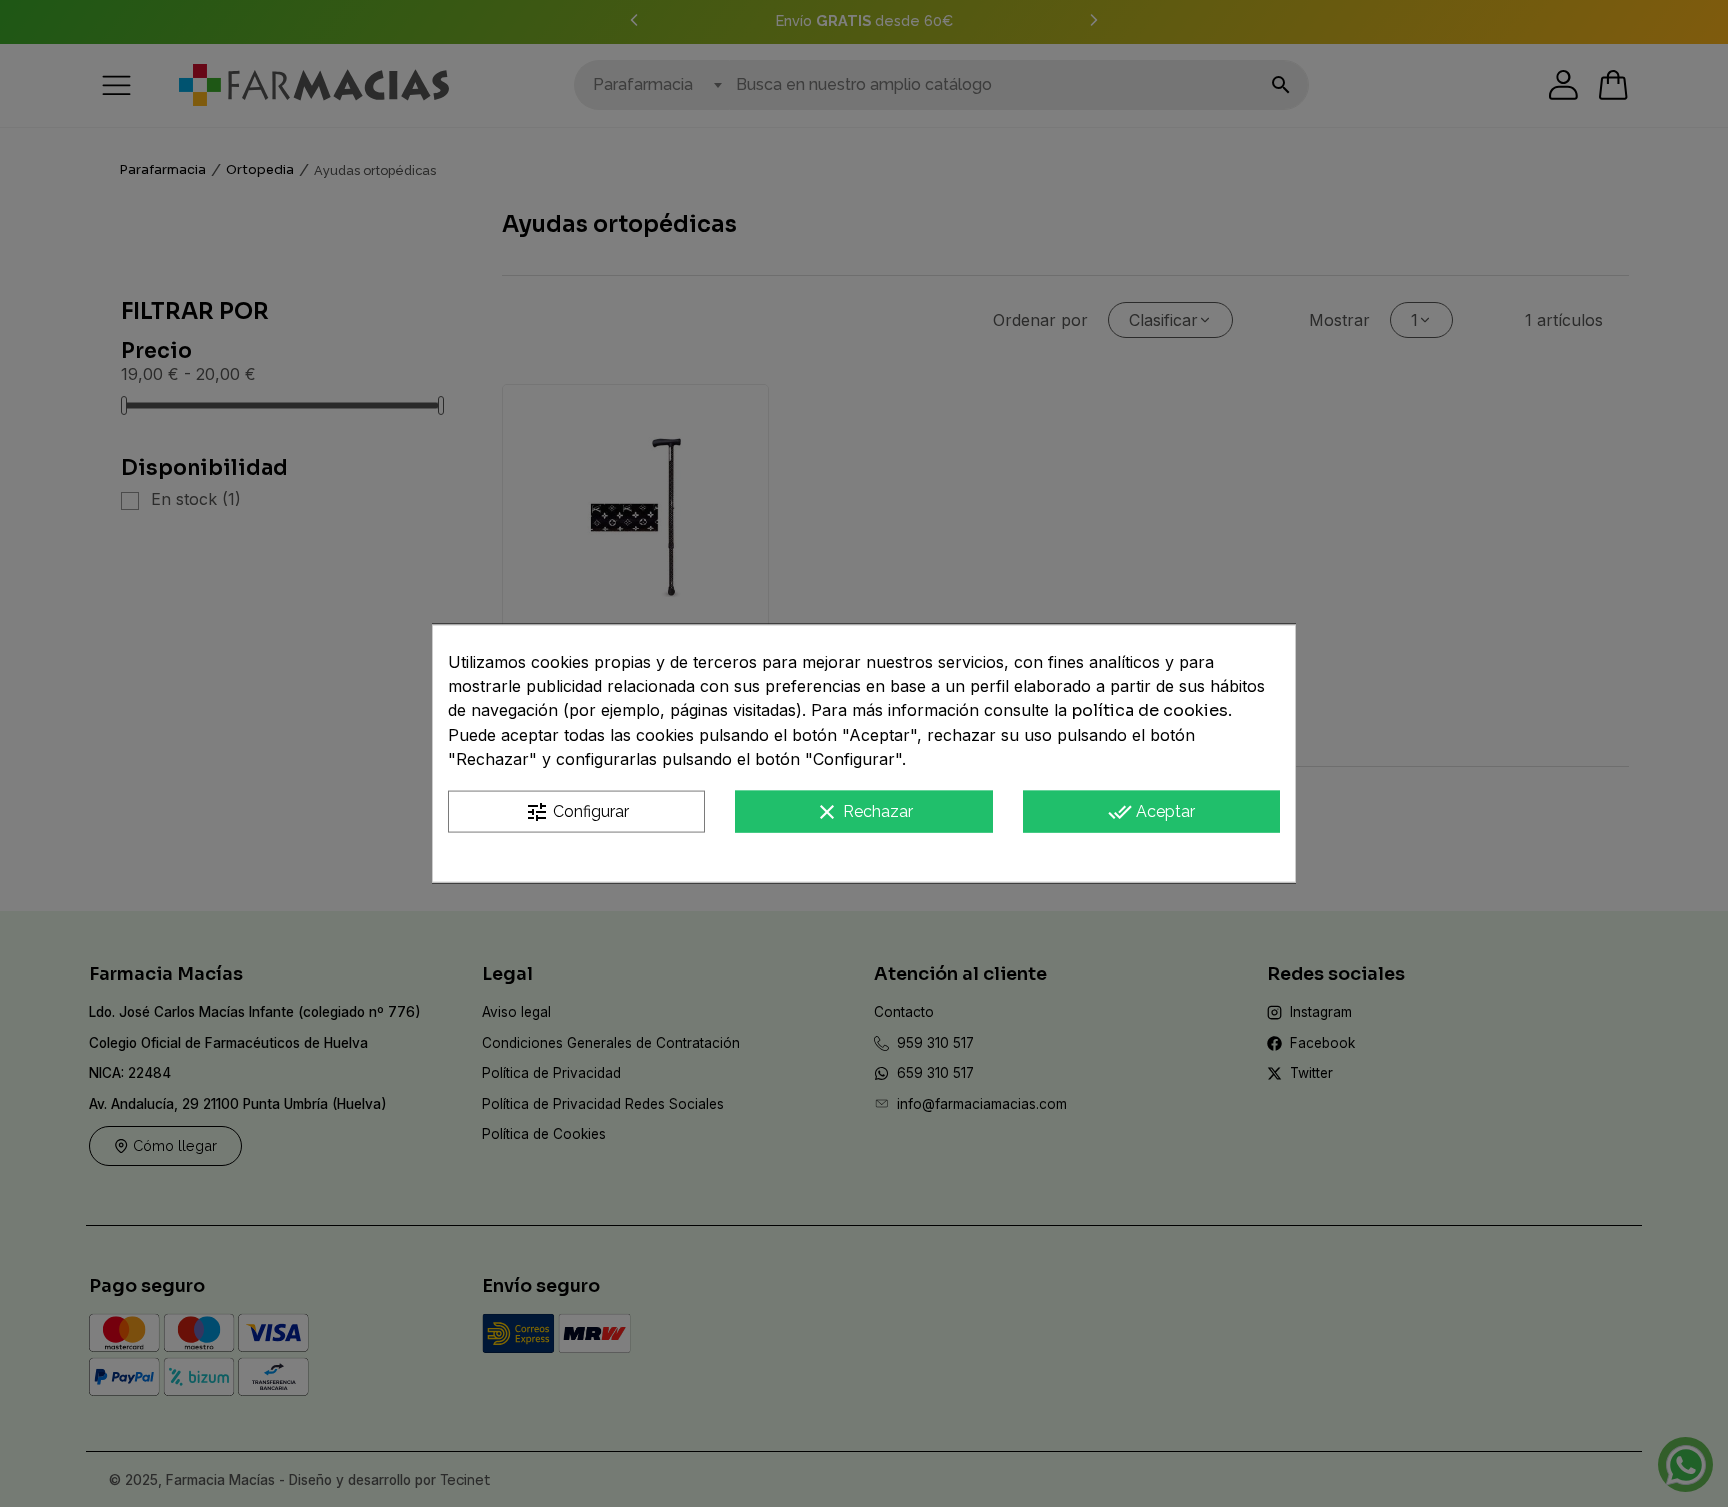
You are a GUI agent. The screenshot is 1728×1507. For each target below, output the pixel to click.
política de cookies (1150, 709)
